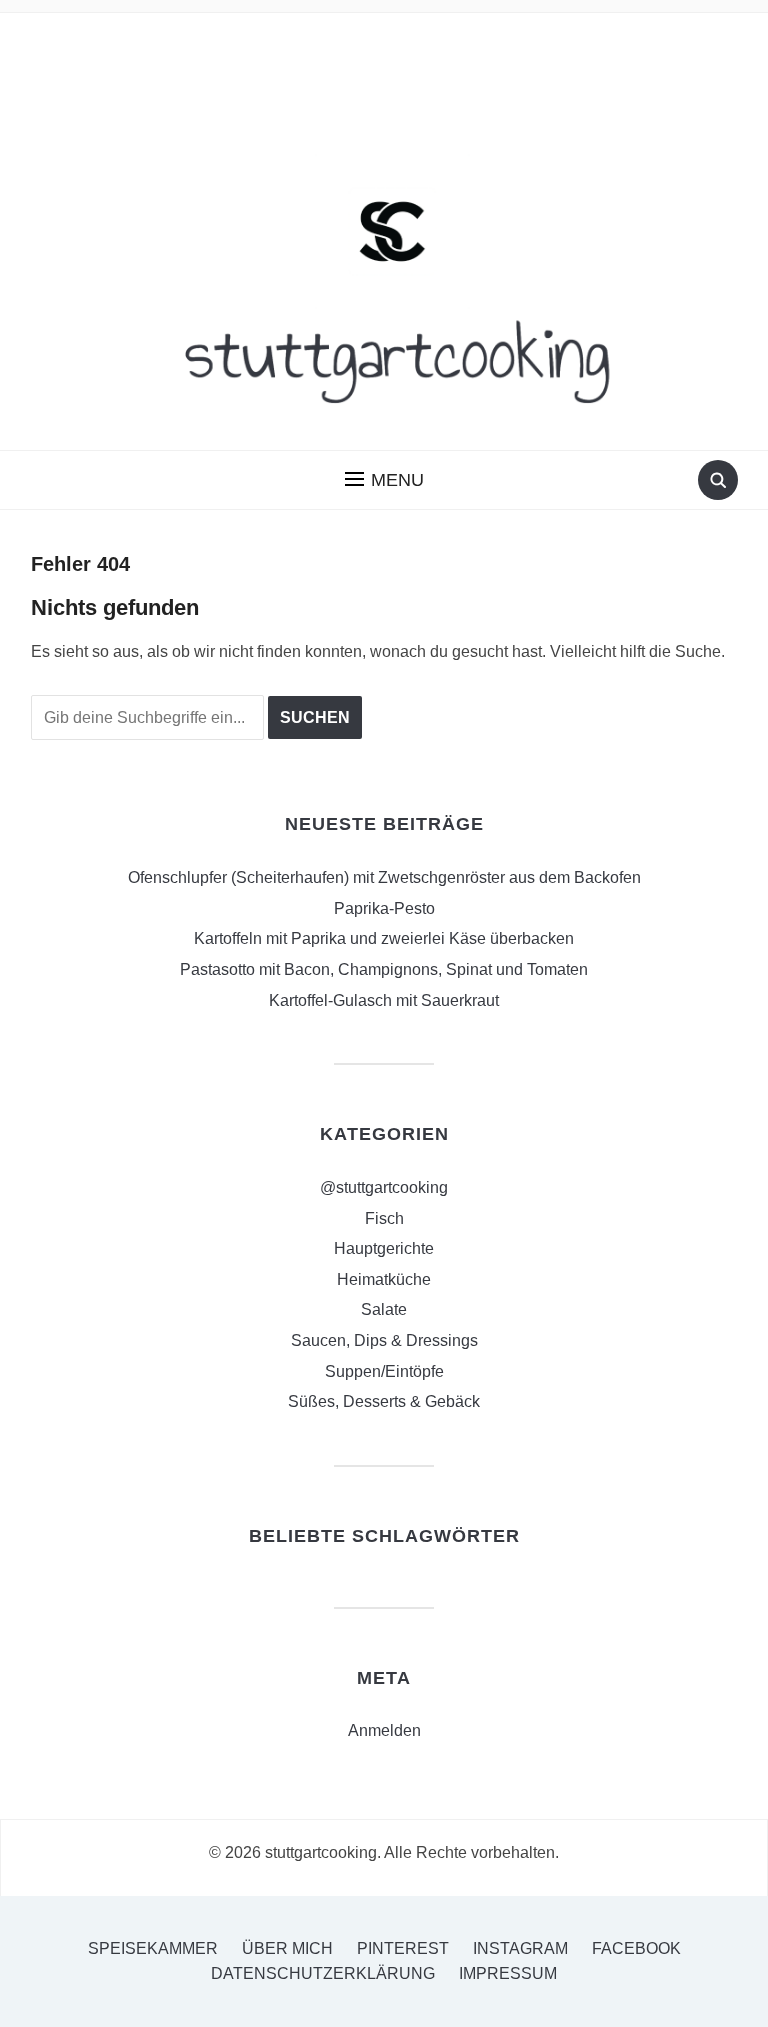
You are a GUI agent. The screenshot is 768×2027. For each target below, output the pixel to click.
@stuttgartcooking (384, 1187)
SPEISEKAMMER (153, 1948)
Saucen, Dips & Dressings (384, 1340)
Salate (384, 1309)
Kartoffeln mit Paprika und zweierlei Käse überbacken (384, 938)
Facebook (636, 1948)
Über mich (287, 1948)
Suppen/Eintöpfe (384, 1371)
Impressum (508, 1973)
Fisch (384, 1218)
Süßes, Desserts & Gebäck (384, 1401)
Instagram (520, 1948)
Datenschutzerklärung (323, 1973)
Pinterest (403, 1948)
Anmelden (384, 1730)
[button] (384, 480)
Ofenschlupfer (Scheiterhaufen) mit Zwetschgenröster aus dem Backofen (384, 877)
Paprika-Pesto (384, 908)
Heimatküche (384, 1279)
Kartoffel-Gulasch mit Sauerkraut (384, 1000)
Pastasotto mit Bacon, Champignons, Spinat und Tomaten (384, 969)
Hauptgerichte (384, 1248)
